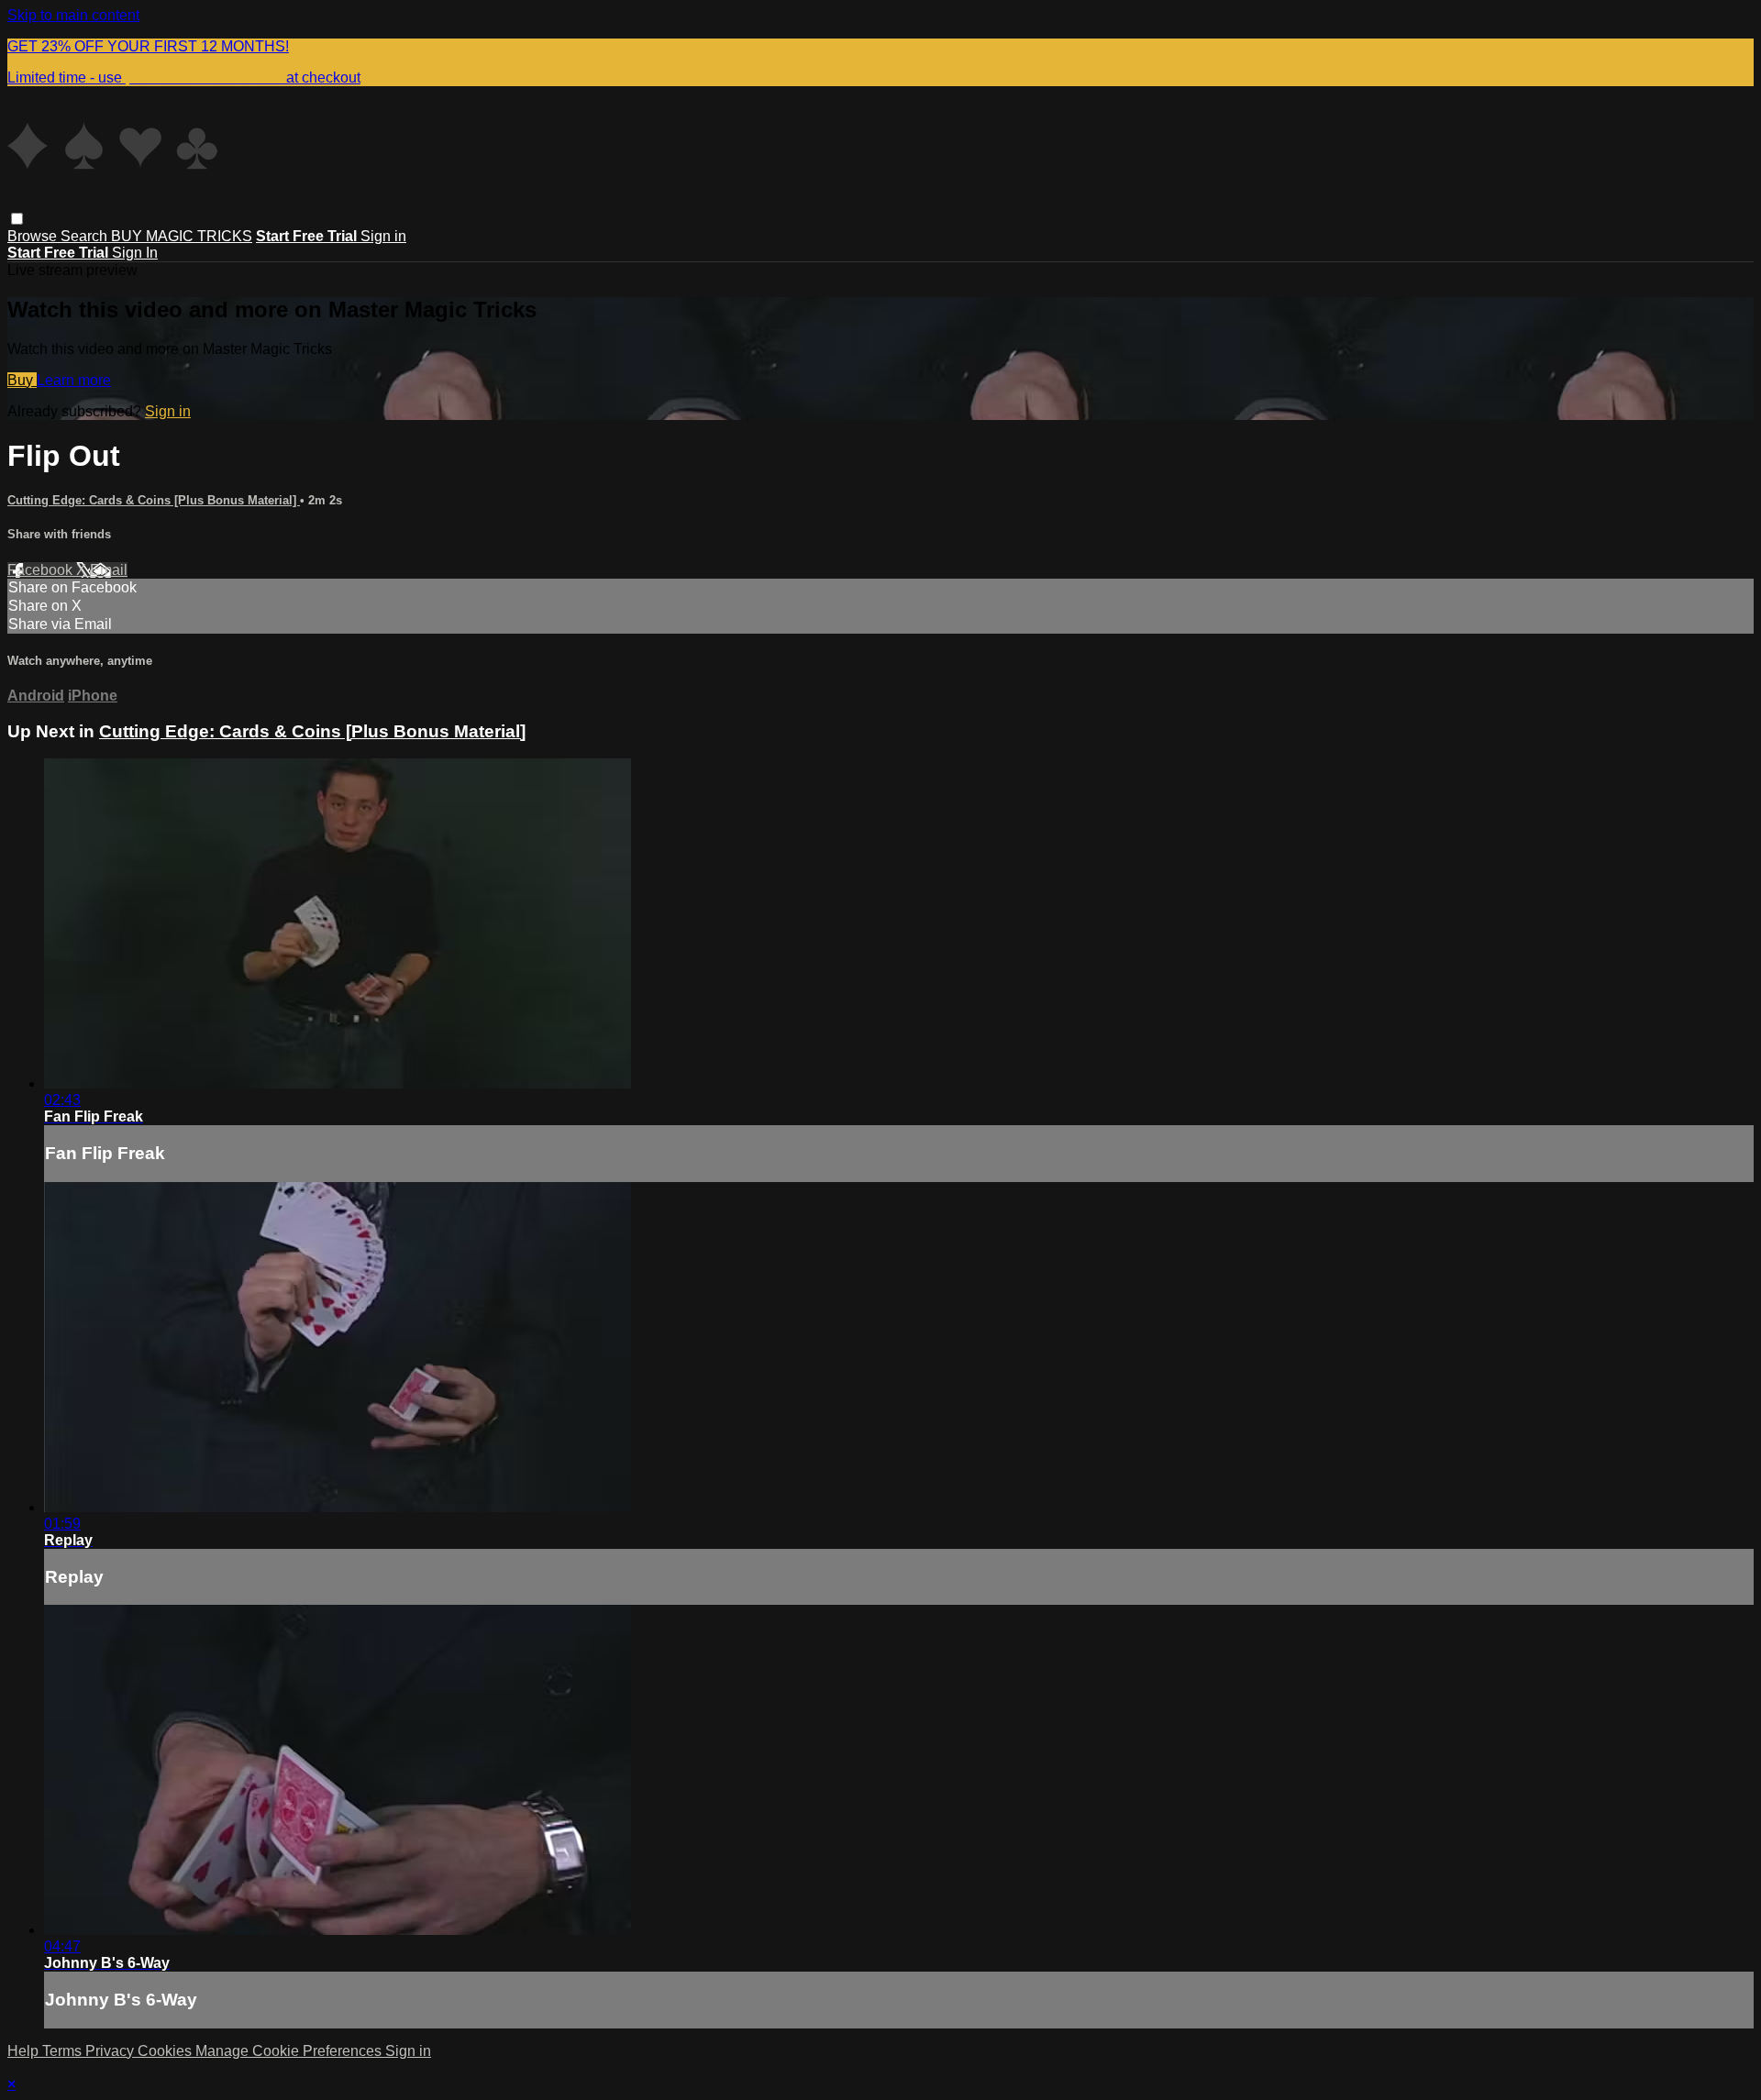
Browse (34, 236)
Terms (64, 2051)
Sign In (135, 253)
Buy (22, 380)
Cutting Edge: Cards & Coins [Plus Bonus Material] (154, 500)
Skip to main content (73, 15)
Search (86, 236)
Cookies (166, 2051)
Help (25, 2051)
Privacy (111, 2051)
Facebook (42, 570)
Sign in (383, 236)
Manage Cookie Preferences (290, 2051)
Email (109, 570)
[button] (17, 219)
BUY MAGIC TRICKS (182, 236)
